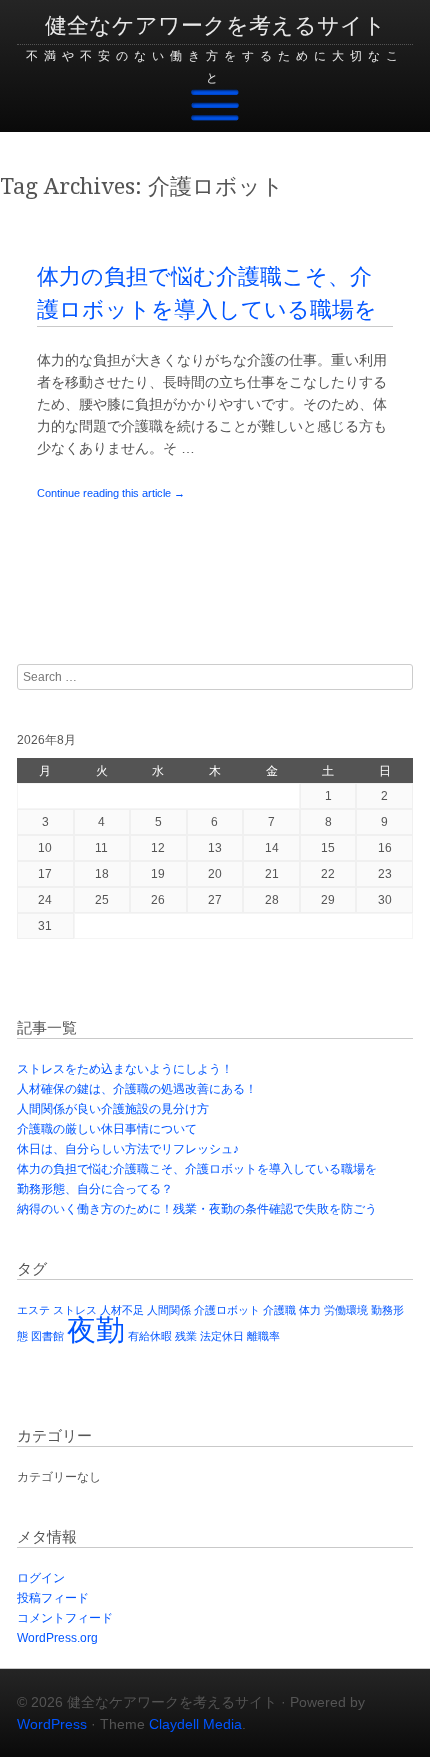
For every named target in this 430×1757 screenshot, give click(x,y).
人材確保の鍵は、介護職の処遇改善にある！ (137, 1089)
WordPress (52, 1724)
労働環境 (346, 1310)
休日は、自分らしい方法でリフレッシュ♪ (128, 1149)
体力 (310, 1310)
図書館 (47, 1336)
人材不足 (122, 1310)
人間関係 (169, 1310)
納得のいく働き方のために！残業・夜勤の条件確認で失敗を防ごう (197, 1209)
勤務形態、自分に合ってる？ (95, 1189)
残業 (186, 1336)
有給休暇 (150, 1336)
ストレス (75, 1310)
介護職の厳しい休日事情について (107, 1129)
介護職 (279, 1310)
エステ (33, 1310)
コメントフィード (65, 1618)
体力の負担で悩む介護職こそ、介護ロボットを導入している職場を (197, 1169)
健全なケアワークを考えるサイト (215, 25)
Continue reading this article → (111, 493)
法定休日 (222, 1336)
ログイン (41, 1578)
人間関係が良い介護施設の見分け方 (113, 1109)
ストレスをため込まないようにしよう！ (125, 1069)
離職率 (263, 1336)
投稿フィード (53, 1598)
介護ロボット (227, 1310)
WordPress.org (57, 1638)
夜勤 (96, 1329)
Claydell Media (195, 1724)
